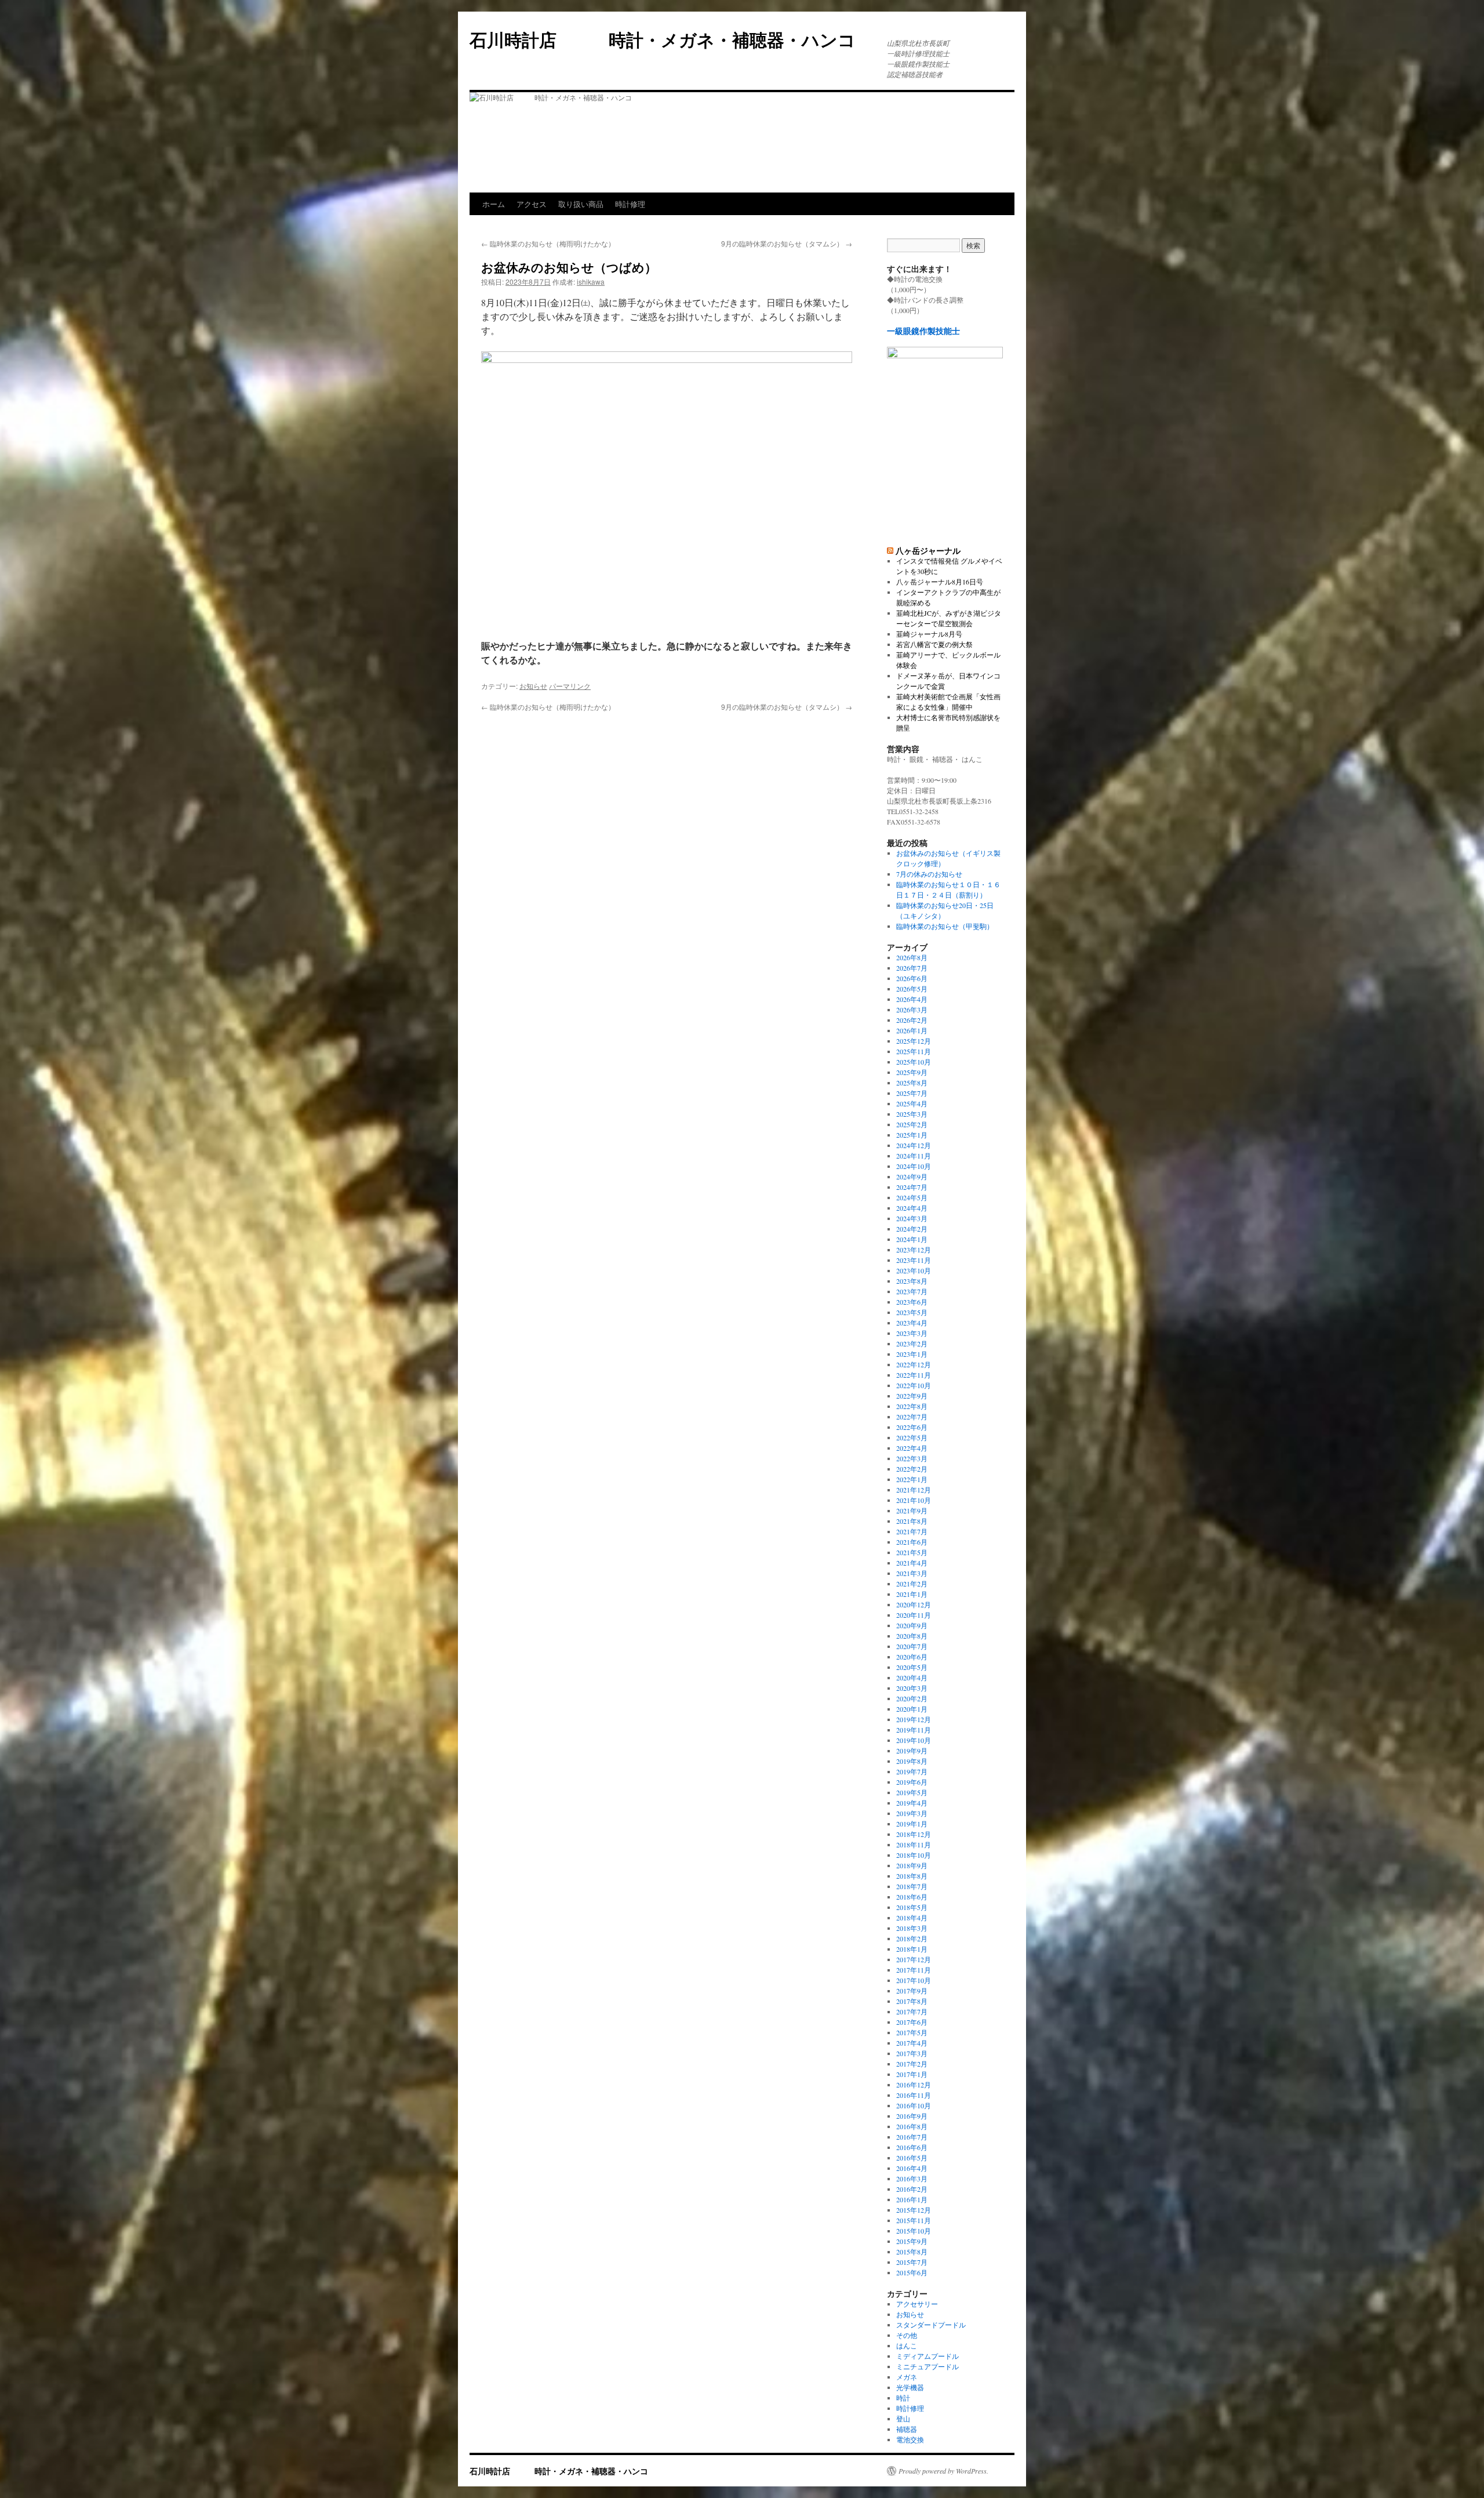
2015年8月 (912, 2252)
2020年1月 (912, 1709)
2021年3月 (912, 1573)
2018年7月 (912, 1886)
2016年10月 (914, 2105)
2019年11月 (914, 1730)
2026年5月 (912, 989)
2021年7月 (912, 1531)
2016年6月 (912, 2147)
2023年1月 (912, 1354)
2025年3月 (912, 1114)
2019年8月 (912, 1761)
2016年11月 (914, 2095)
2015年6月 (912, 2272)
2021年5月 (912, 1552)
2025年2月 (912, 1124)
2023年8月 (912, 1281)
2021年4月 (912, 1563)
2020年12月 (914, 1604)
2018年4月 (912, 1918)
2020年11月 (914, 1615)
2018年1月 (912, 1949)
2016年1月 (912, 2199)
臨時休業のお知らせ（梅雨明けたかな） (548, 243)
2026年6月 (912, 978)
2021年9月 (912, 1511)
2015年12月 (914, 2210)
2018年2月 (912, 1938)
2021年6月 (912, 1542)
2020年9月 (912, 1625)
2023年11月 (914, 1260)
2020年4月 (912, 1678)
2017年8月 (912, 2001)
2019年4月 (912, 1803)
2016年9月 (912, 2116)
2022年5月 (912, 1437)
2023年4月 (912, 1323)
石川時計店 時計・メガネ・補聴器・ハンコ (671, 39)
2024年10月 (914, 1166)
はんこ (907, 2345)
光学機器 (910, 2387)
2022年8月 (912, 1406)
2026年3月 (912, 1010)
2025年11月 (914, 1051)
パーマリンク (570, 686)
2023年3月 (912, 1333)
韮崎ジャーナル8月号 (929, 634)
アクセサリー (917, 2304)
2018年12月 (914, 1834)
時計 (903, 2398)
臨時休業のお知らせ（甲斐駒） (945, 926)
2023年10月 (914, 1270)
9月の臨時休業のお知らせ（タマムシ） (787, 243)
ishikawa (591, 282)
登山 (903, 2419)
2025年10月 (914, 1062)
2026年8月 (912, 957)
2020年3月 (912, 1688)
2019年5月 (912, 1792)
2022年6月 (912, 1427)
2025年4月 (912, 1103)
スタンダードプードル (931, 2325)
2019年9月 (912, 1751)
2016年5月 (912, 2158)
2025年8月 (912, 1083)
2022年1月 (912, 1479)
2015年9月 (912, 2241)
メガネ (907, 2377)
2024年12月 (914, 1145)
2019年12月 (914, 1719)
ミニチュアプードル (927, 2366)
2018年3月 (912, 1928)
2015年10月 (914, 2231)
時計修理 (630, 204)
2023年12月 (914, 1250)
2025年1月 (912, 1135)
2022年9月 (912, 1396)
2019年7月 (912, 1771)
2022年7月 (912, 1417)
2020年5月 (912, 1667)
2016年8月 (912, 2126)
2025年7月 (912, 1093)
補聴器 (907, 2429)
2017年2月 (912, 2064)
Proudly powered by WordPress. (943, 2471)
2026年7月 (912, 968)
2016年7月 (912, 2137)
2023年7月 (912, 1291)
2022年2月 (912, 1469)
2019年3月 (912, 1813)
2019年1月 (912, 1824)
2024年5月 (912, 1197)
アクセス (532, 204)
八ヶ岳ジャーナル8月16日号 (940, 582)
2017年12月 (914, 1959)
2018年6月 (912, 1897)
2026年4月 (912, 999)
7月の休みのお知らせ (929, 874)
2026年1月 (912, 1030)
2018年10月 (914, 1855)
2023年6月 (912, 1302)
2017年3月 (912, 2053)
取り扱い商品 (581, 204)
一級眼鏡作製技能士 (923, 331)
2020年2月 (912, 1698)
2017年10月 (914, 1980)
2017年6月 (912, 2022)
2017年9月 (912, 1991)
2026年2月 (912, 1020)
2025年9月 (912, 1072)
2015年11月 (914, 2220)
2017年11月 (914, 1970)
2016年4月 (912, 2168)
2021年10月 (914, 1500)
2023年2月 (912, 1344)
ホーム (494, 204)
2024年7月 (912, 1187)
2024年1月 (912, 1239)
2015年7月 (912, 2262)
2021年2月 (912, 1584)
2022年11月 (914, 1375)
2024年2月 (912, 1229)
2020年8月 (912, 1636)
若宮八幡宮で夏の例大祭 (934, 644)
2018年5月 (912, 1907)
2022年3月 (912, 1458)
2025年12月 (914, 1041)
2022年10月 (914, 1385)
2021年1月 (912, 1594)
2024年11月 (914, 1156)
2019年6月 (912, 1782)
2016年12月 (914, 2085)
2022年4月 (912, 1448)
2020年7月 (912, 1646)
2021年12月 (914, 1490)
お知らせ (533, 686)
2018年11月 (914, 1845)
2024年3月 (912, 1218)
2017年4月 (912, 2043)
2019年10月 (914, 1740)
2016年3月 (912, 2179)
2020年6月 (912, 1657)
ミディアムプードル (927, 2356)
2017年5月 (912, 2032)
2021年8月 (912, 1521)
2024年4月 (912, 1208)
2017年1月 (912, 2074)
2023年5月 (912, 1312)
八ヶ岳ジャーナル (928, 550)
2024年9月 (912, 1177)
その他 (907, 2335)
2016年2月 (912, 2189)
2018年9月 (912, 1865)
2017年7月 (912, 2012)
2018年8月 (912, 1876)
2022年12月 (914, 1364)
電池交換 (910, 2439)
